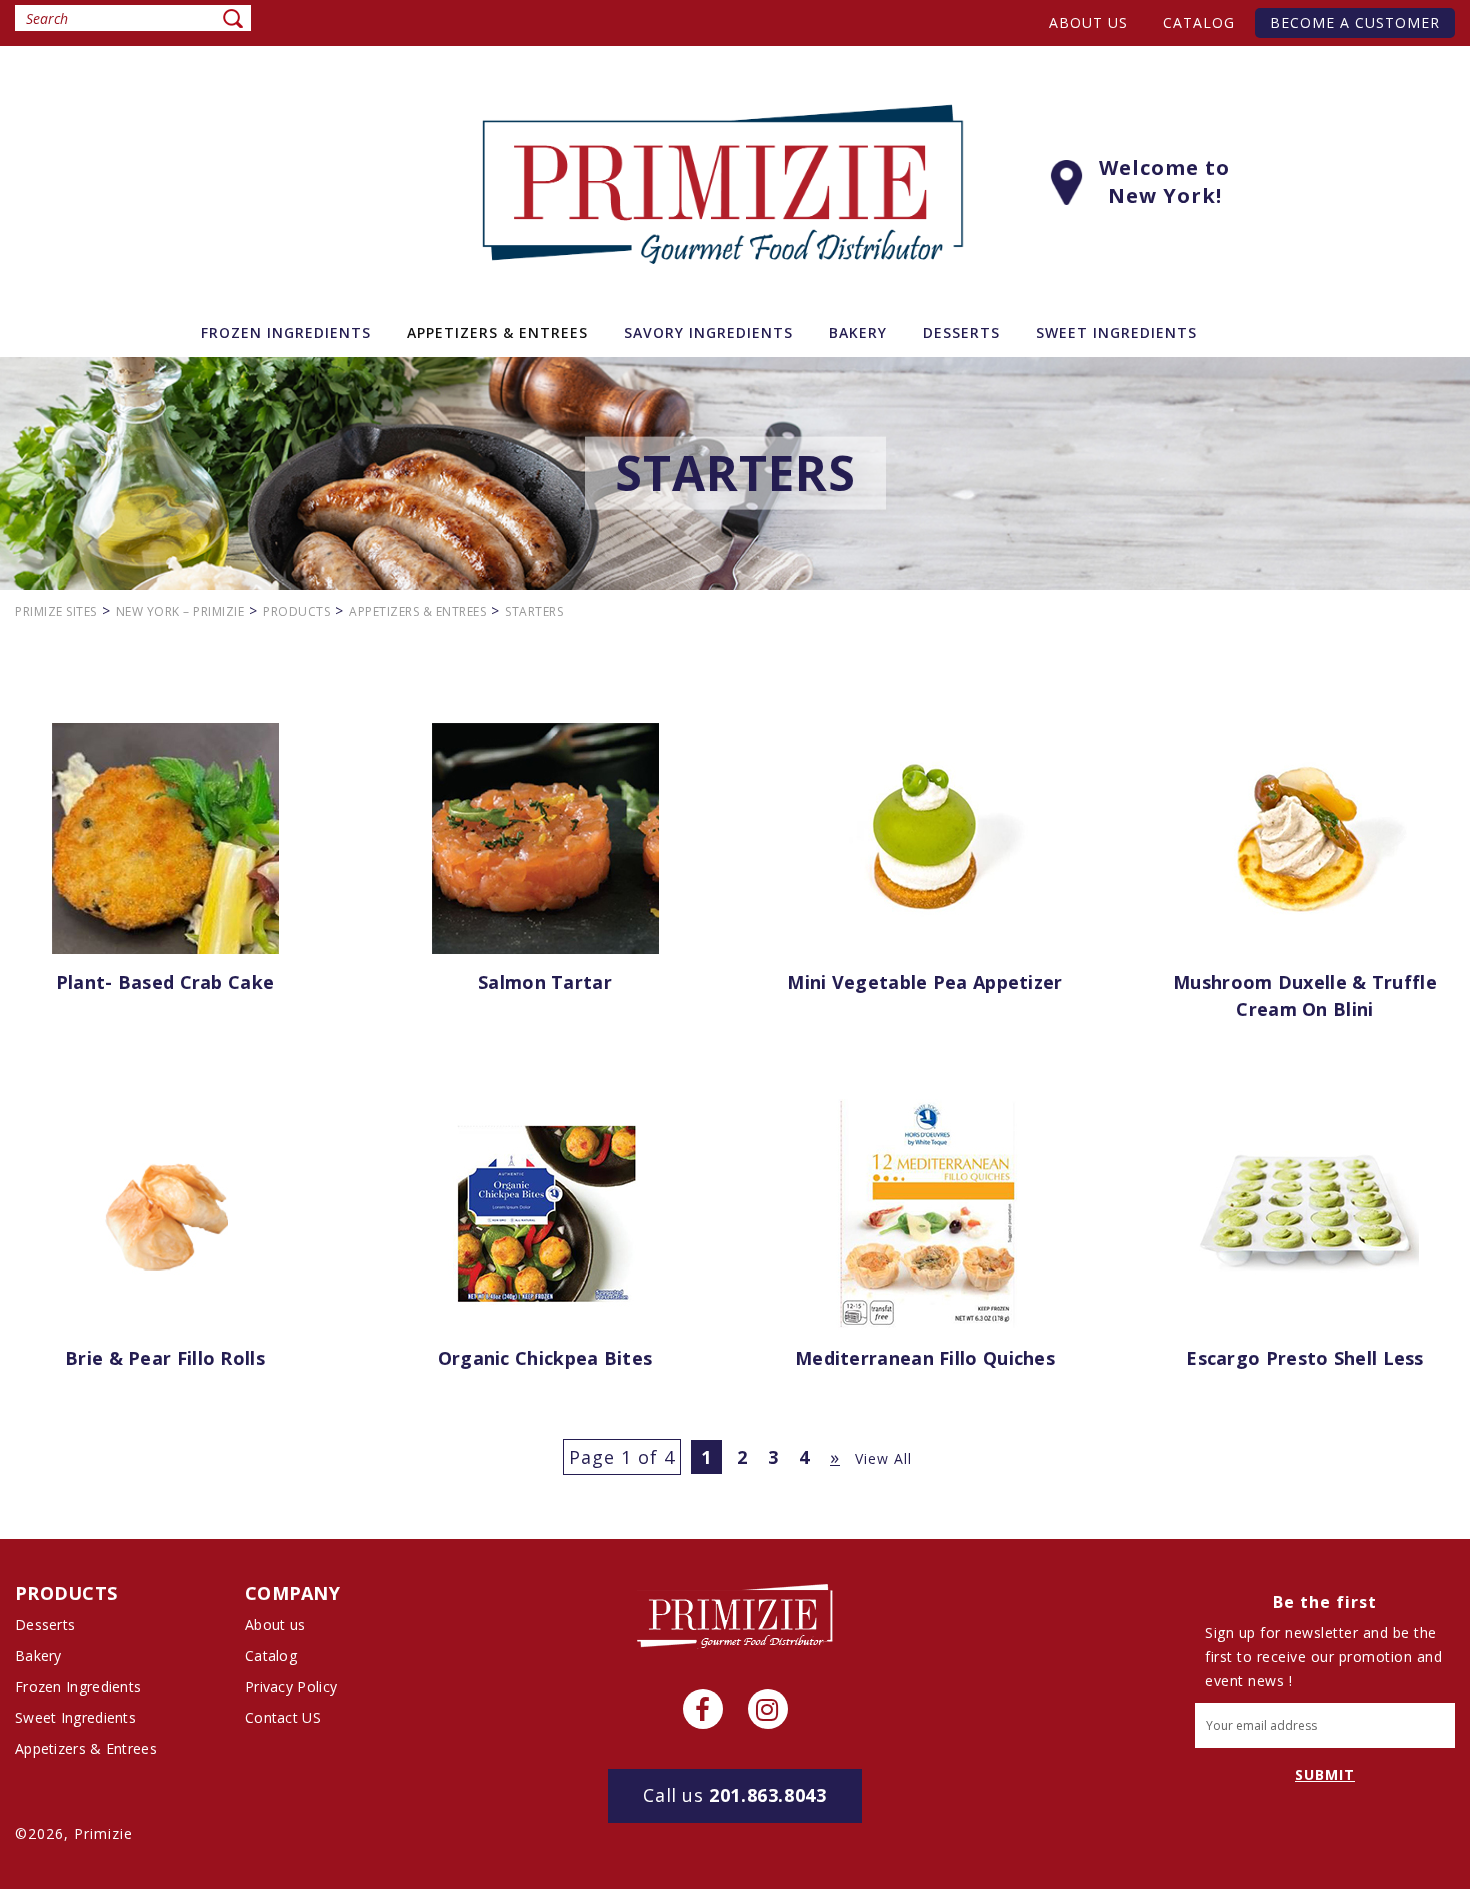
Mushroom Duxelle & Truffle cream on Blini (1305, 995)
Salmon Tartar (545, 982)
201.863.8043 (734, 1795)
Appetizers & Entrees (86, 1748)
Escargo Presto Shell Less (1305, 1358)
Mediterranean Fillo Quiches (925, 1358)
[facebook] (703, 1709)
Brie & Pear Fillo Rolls (165, 1358)
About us (1088, 22)
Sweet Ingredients (75, 1717)
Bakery (38, 1655)
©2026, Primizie (74, 1833)
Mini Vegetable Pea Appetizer (924, 982)
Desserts (45, 1624)
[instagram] (768, 1709)
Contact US (283, 1717)
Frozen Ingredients (78, 1686)
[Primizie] (735, 1614)
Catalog (1199, 22)
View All (883, 1458)
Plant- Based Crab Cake (165, 982)
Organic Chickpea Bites (545, 1358)
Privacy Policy (291, 1686)
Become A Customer (1355, 22)
